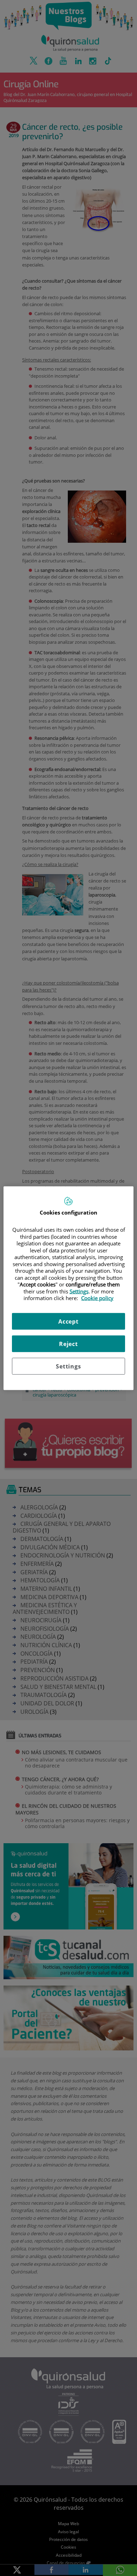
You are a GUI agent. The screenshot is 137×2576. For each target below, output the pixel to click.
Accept (68, 1321)
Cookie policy (97, 1298)
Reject (68, 1344)
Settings (68, 1366)
